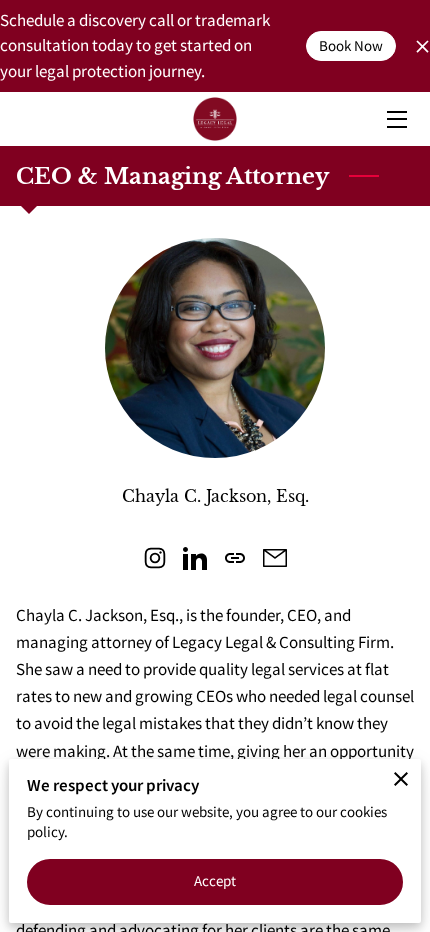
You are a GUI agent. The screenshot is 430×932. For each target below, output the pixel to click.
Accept (215, 880)
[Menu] (395, 119)
